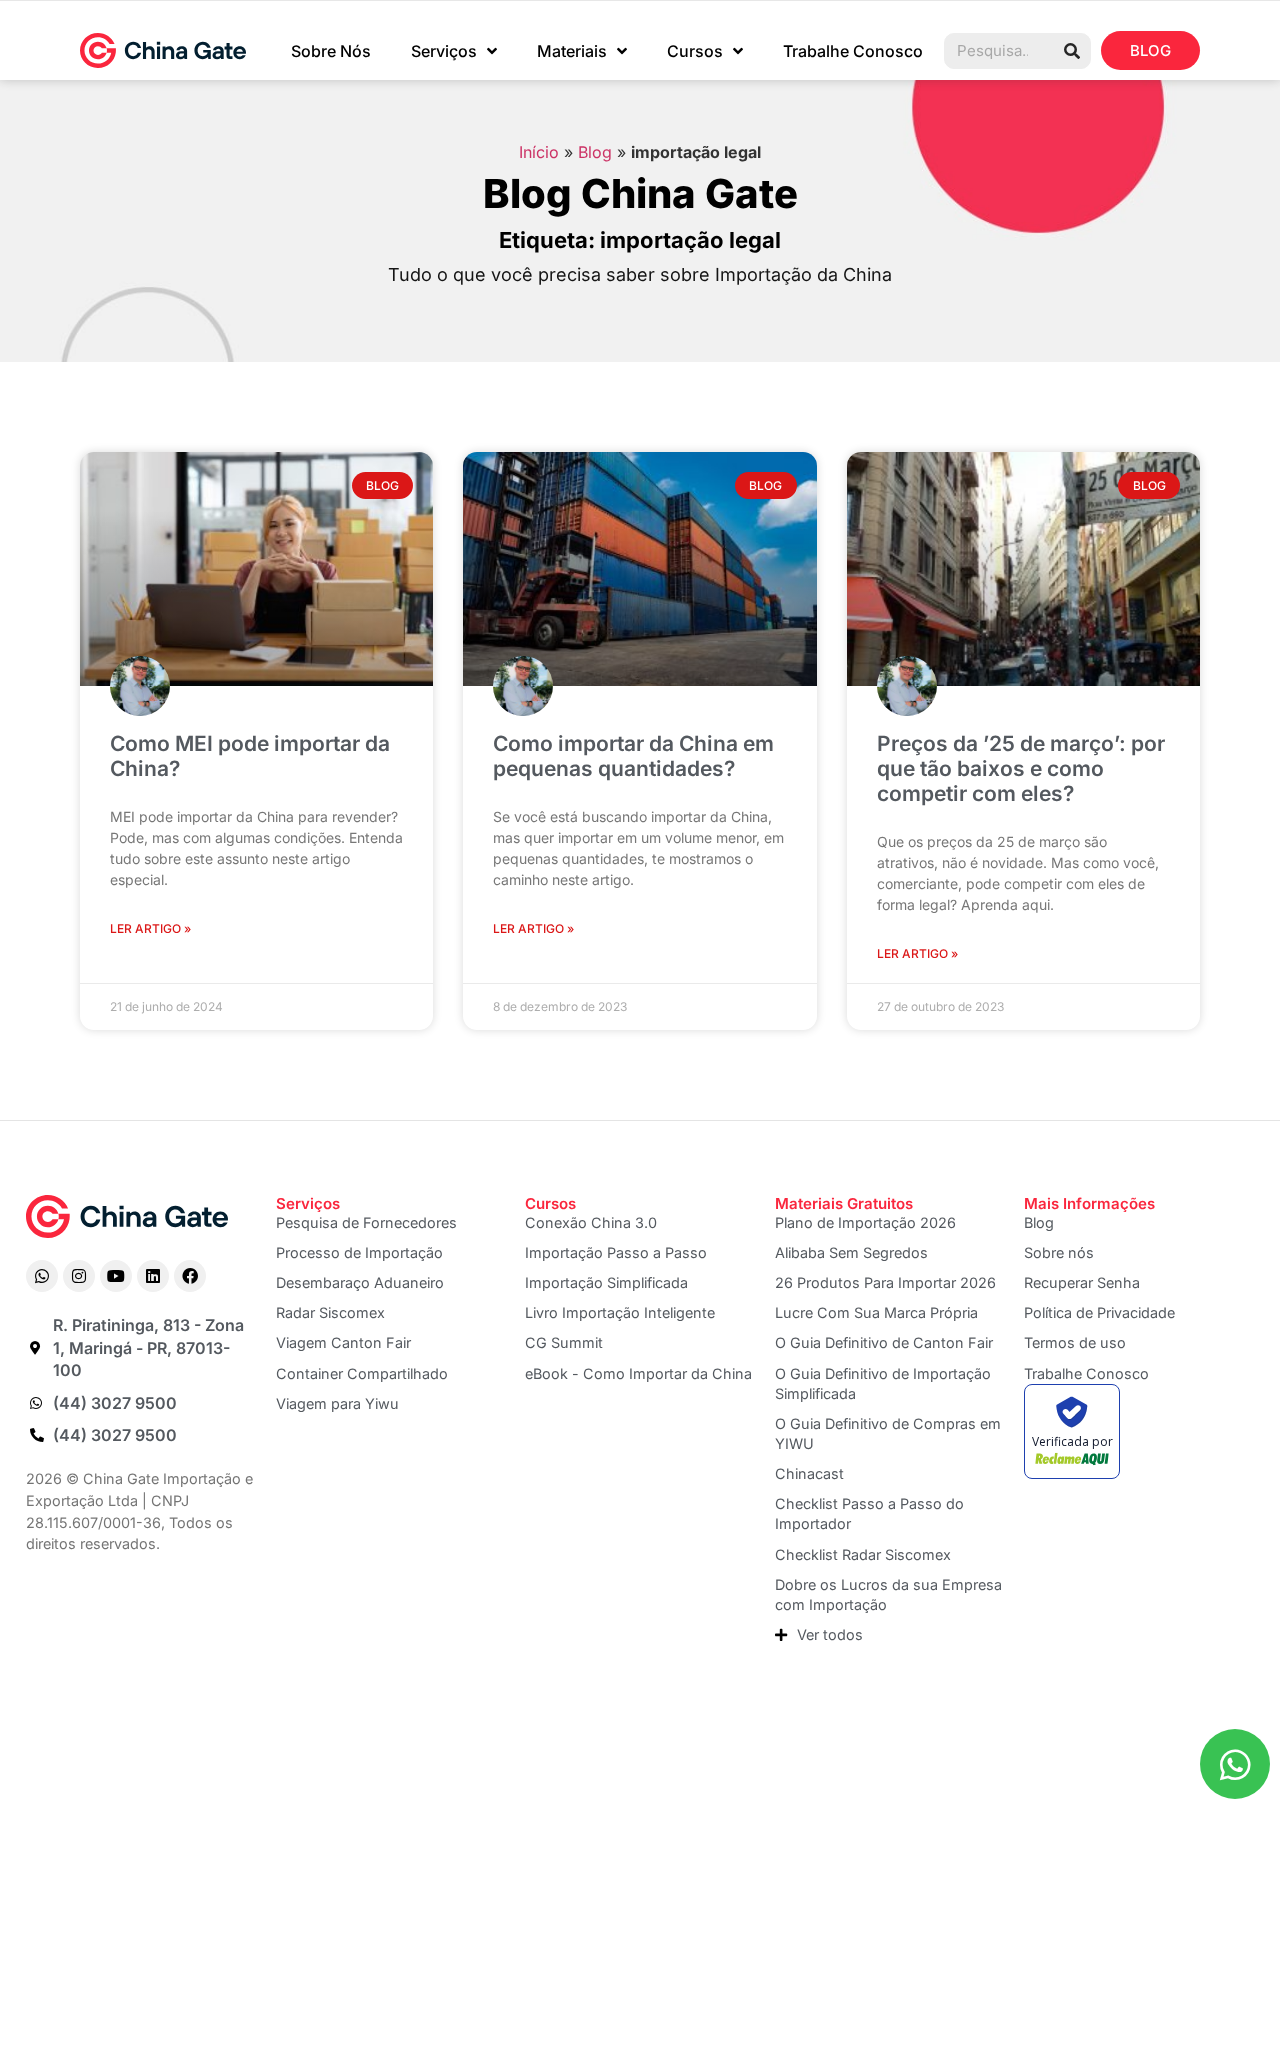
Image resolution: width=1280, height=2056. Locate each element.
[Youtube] (116, 1276)
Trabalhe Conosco (853, 51)
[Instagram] (79, 1276)
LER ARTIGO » (150, 928)
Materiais (572, 51)
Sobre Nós (331, 51)
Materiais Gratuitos (844, 1203)
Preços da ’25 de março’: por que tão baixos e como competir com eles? (1021, 768)
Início (539, 152)
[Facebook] (190, 1276)
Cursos (695, 51)
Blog (595, 152)
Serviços (444, 51)
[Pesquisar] (1072, 51)
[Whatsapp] (42, 1276)
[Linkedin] (153, 1276)
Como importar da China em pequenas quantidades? (633, 756)
